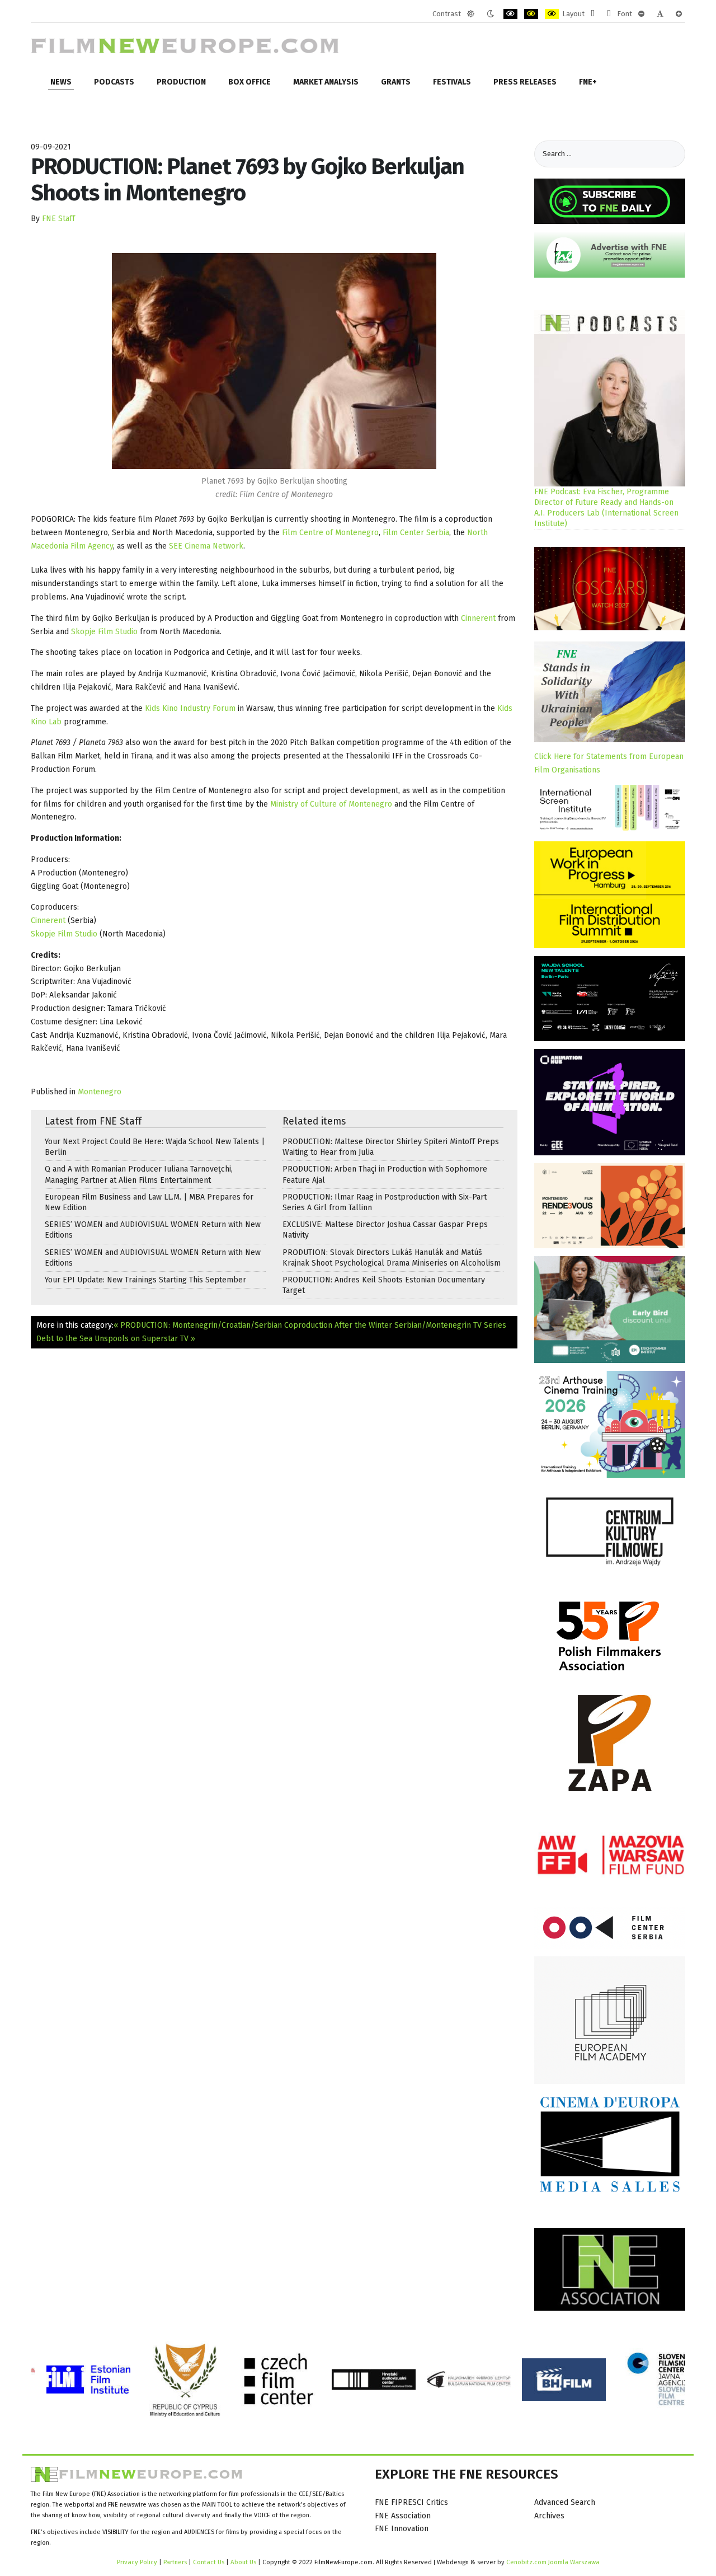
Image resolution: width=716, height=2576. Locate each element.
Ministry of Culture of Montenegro (331, 804)
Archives (549, 2516)
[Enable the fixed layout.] (593, 14)
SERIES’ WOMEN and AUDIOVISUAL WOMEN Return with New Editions (153, 1230)
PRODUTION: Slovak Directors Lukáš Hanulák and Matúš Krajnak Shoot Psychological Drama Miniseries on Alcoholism (392, 1258)
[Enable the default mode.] (471, 14)
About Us (243, 2562)
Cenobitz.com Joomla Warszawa (553, 2562)
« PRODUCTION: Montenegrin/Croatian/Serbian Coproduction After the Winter (253, 1325)
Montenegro (100, 1092)
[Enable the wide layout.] (609, 14)
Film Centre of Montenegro (330, 533)
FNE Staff (58, 219)
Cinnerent (478, 618)
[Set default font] (660, 14)
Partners (175, 2562)
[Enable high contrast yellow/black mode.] (552, 14)
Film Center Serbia (416, 533)
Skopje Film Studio (104, 632)
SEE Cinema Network (206, 546)
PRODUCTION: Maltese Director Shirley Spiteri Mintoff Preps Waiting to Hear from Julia (391, 1147)
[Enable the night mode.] (490, 14)
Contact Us (209, 2562)
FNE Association (403, 2516)
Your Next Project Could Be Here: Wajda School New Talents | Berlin (155, 1147)
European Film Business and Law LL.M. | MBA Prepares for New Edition (149, 1202)
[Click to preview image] (274, 361)
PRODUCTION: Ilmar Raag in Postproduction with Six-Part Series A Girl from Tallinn (385, 1202)
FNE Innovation (402, 2529)
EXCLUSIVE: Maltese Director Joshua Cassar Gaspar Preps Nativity (385, 1230)
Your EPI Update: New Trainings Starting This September (145, 1280)
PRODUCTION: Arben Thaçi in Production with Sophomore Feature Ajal (385, 1174)
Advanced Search (565, 2502)
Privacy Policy (137, 2562)
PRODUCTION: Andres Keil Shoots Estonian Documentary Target (384, 1285)
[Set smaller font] (641, 14)
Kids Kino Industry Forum (190, 708)
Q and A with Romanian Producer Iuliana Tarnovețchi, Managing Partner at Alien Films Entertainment (139, 1174)
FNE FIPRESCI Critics (411, 2502)
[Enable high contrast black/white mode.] (510, 14)
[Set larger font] (679, 14)
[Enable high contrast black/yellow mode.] (531, 14)
